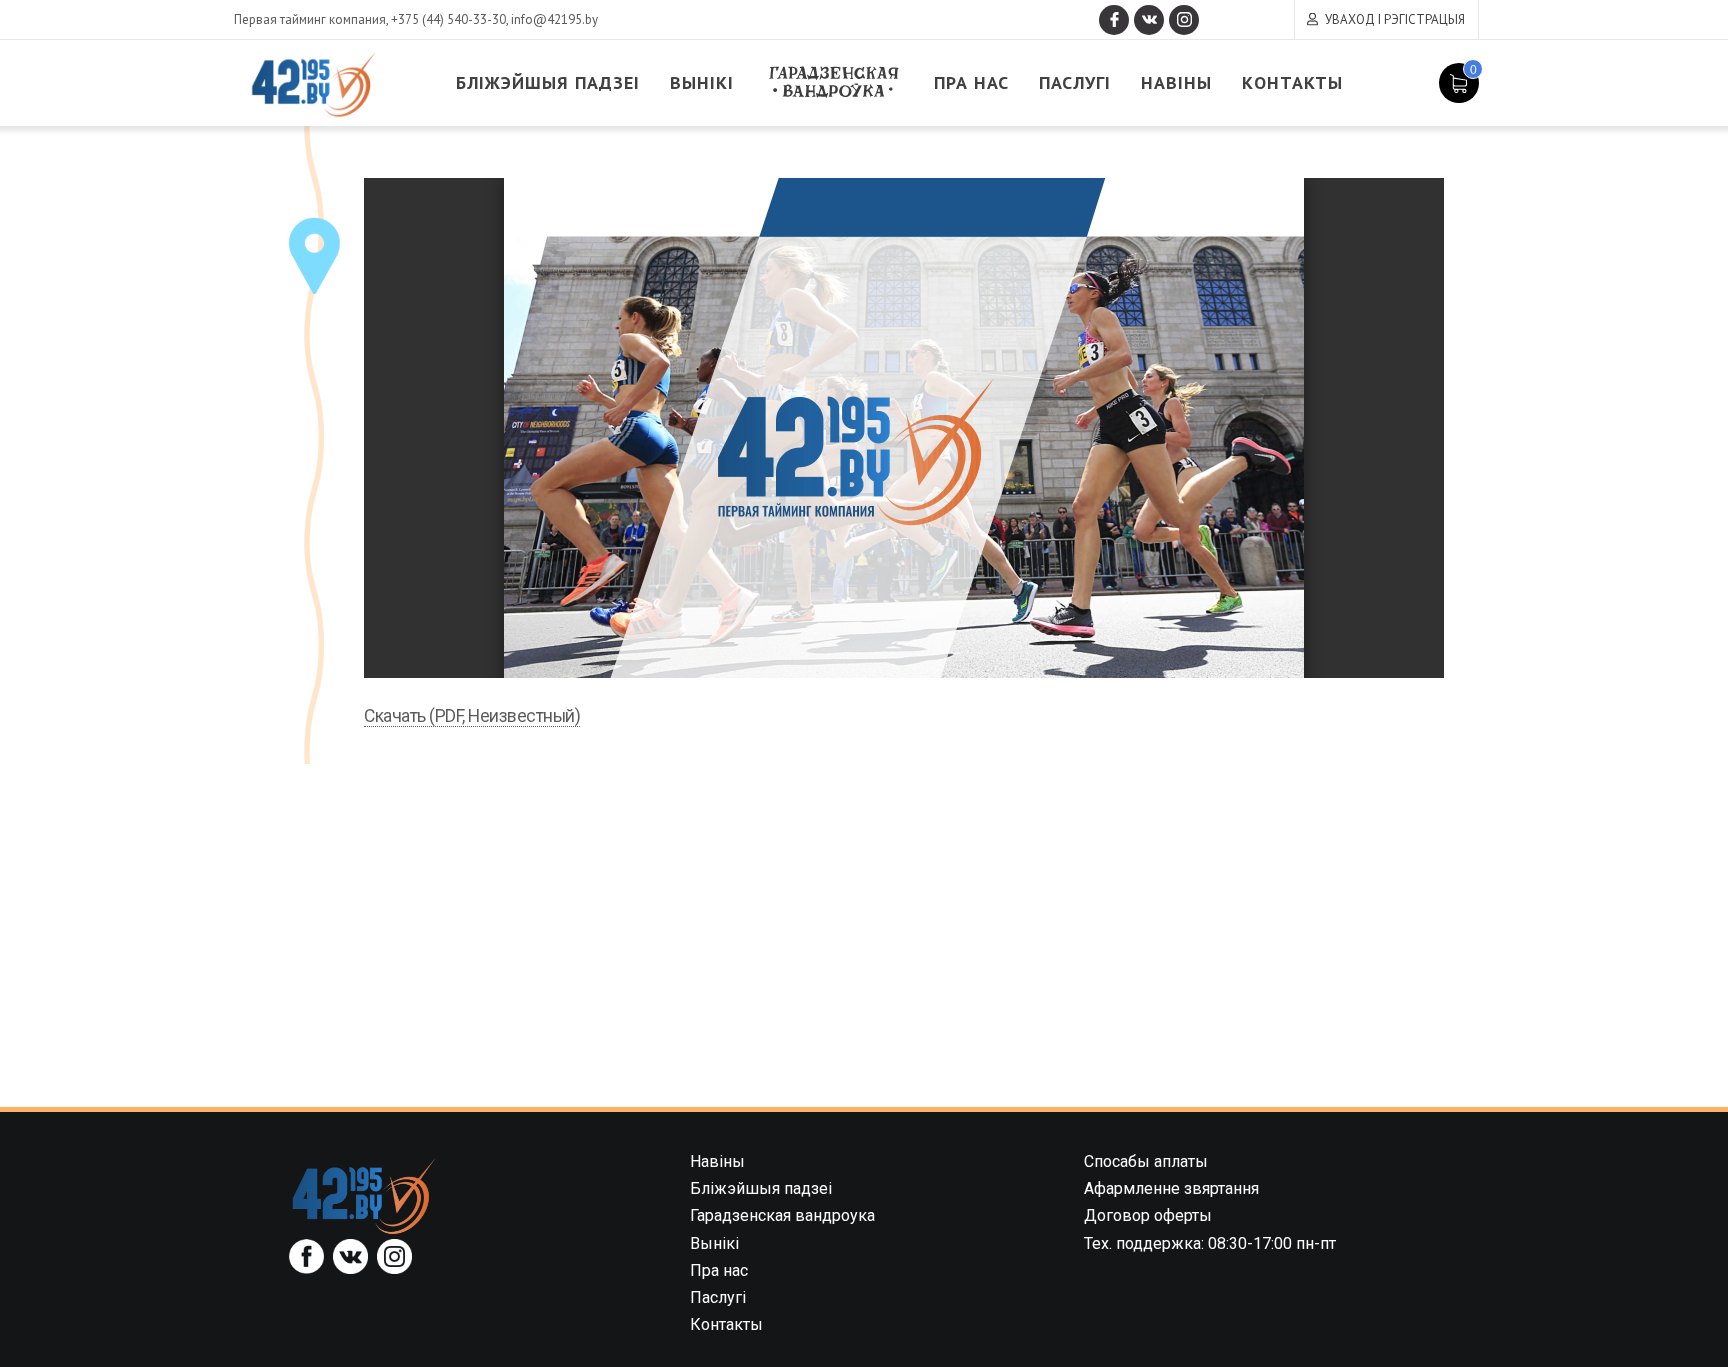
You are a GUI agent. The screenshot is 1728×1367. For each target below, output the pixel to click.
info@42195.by (554, 19)
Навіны (1176, 82)
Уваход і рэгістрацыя (1395, 19)
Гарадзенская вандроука (834, 82)
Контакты (1292, 82)
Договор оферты (1148, 1215)
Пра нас (971, 82)
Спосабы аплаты (1146, 1161)
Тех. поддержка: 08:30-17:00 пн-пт (1210, 1243)
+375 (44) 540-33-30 (448, 19)
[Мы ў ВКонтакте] (1149, 20)
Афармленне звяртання (1171, 1188)
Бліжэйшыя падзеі (548, 82)
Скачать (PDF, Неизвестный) (472, 716)
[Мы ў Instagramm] (1184, 20)
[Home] (364, 1195)
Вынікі (702, 82)
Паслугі (1075, 82)
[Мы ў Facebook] (1114, 20)
